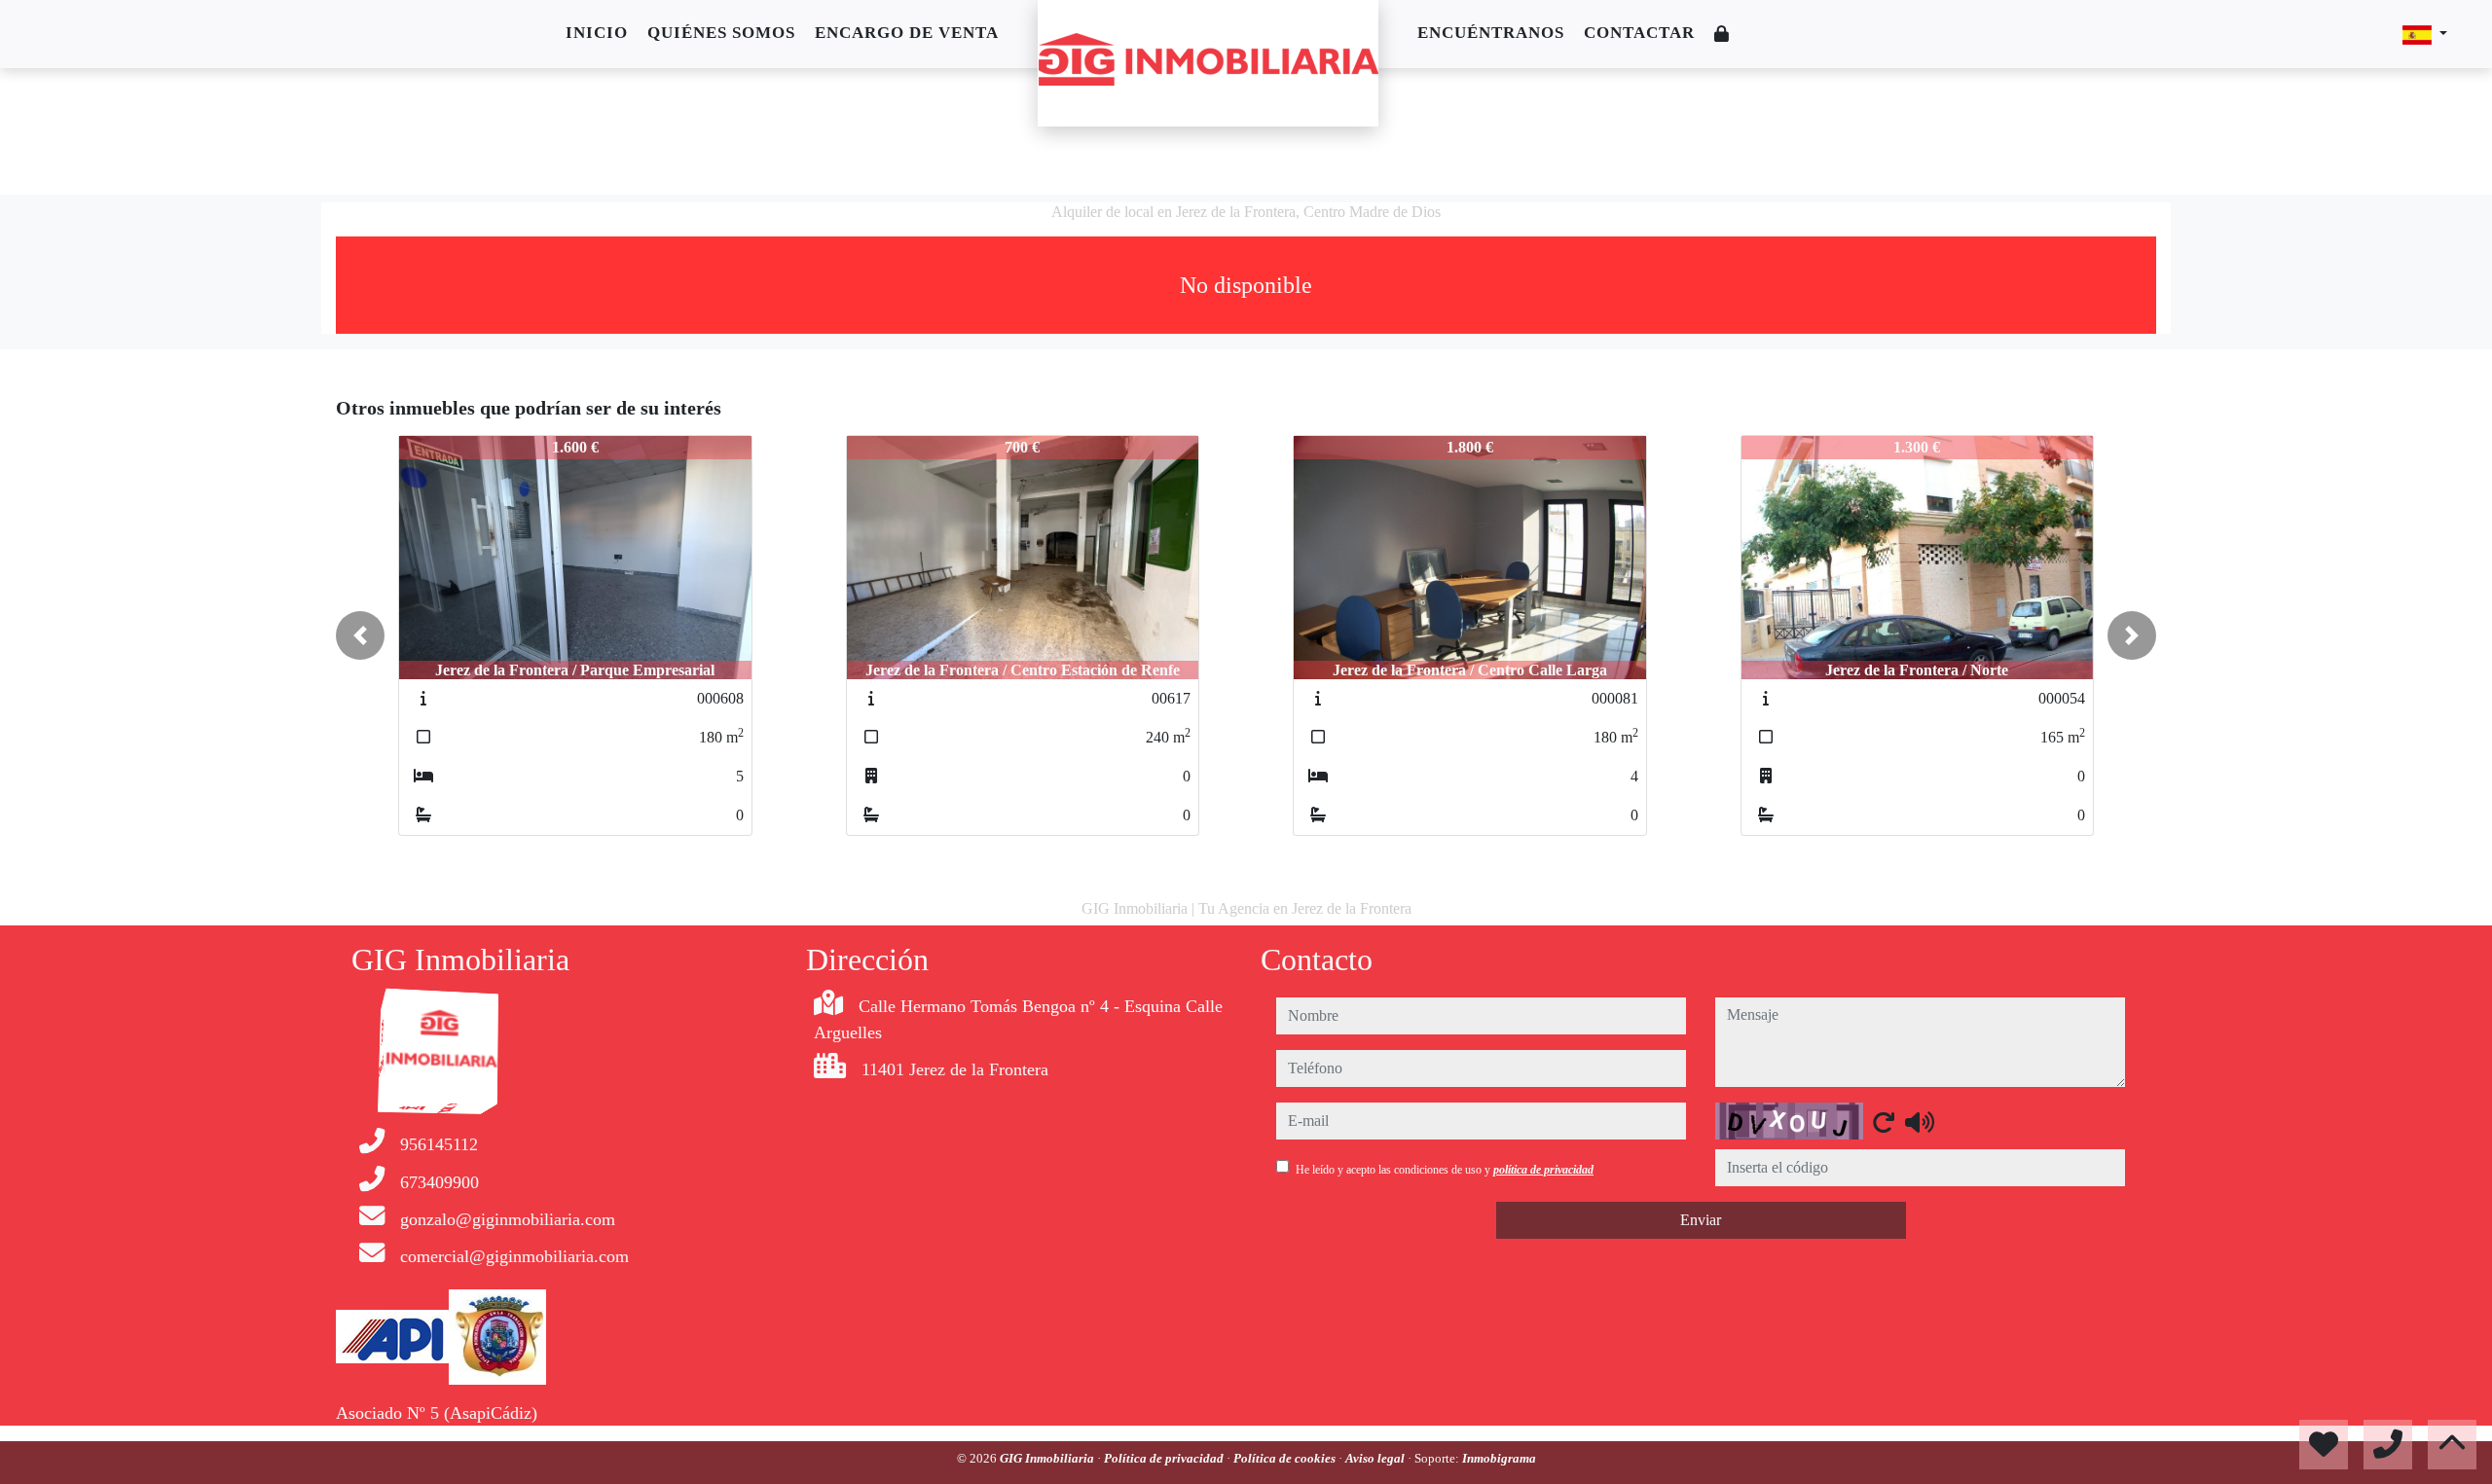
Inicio (597, 33)
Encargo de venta (907, 33)
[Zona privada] (1722, 35)
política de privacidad (1543, 1170)
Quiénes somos (721, 33)
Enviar (1701, 1220)
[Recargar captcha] (1884, 1122)
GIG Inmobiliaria (1048, 1458)
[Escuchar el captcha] (1920, 1122)
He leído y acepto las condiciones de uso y (1445, 1170)
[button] (360, 635)
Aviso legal (1376, 1458)
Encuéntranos (1491, 33)
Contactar (1639, 33)
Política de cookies (1286, 1458)
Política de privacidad (1165, 1458)
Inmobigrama (1499, 1458)
